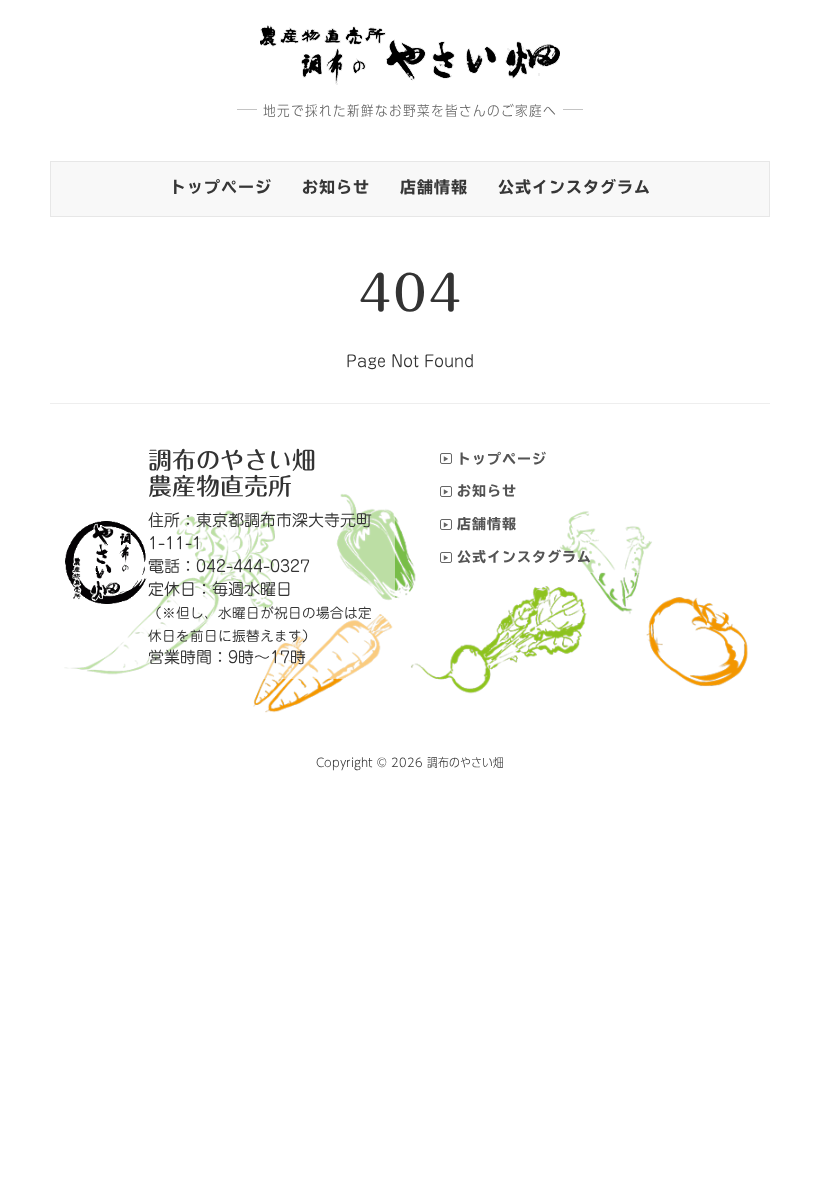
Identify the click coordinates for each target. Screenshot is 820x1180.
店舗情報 (434, 187)
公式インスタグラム (574, 187)
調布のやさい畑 (465, 762)
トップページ (221, 187)
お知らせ (336, 187)
